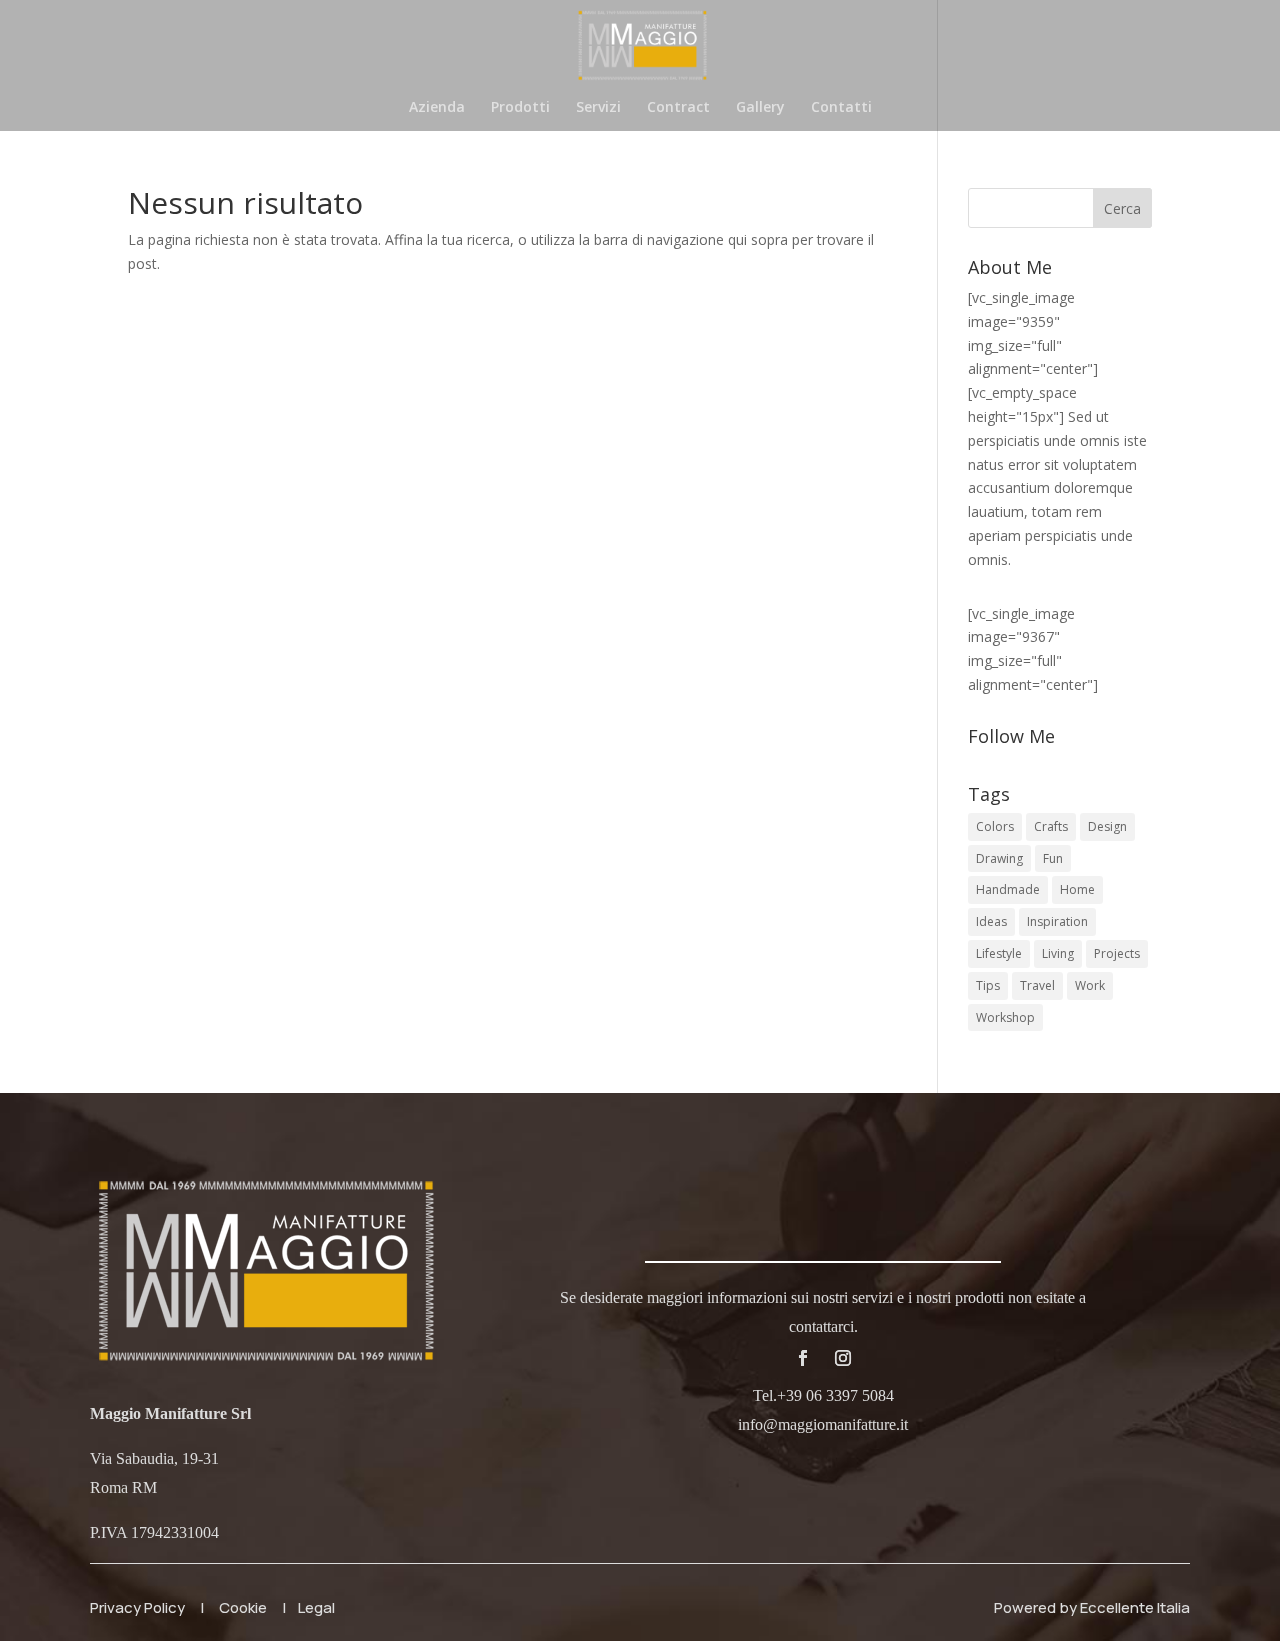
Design (1107, 826)
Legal (316, 1607)
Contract (678, 108)
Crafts (1051, 826)
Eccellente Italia (1135, 1607)
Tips (988, 985)
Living (1058, 953)
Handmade (1008, 889)
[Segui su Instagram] (843, 1358)
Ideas (991, 921)
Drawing (999, 858)
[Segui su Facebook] (803, 1358)
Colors (995, 826)
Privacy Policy (137, 1607)
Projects (1117, 953)
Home (1077, 889)
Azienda (437, 108)
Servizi (598, 108)
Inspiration (1057, 921)
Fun (1053, 858)
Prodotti (520, 108)
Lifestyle (999, 953)
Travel (1037, 985)
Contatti (841, 108)
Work (1090, 985)
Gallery (760, 108)
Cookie (243, 1607)
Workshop (1005, 1017)
